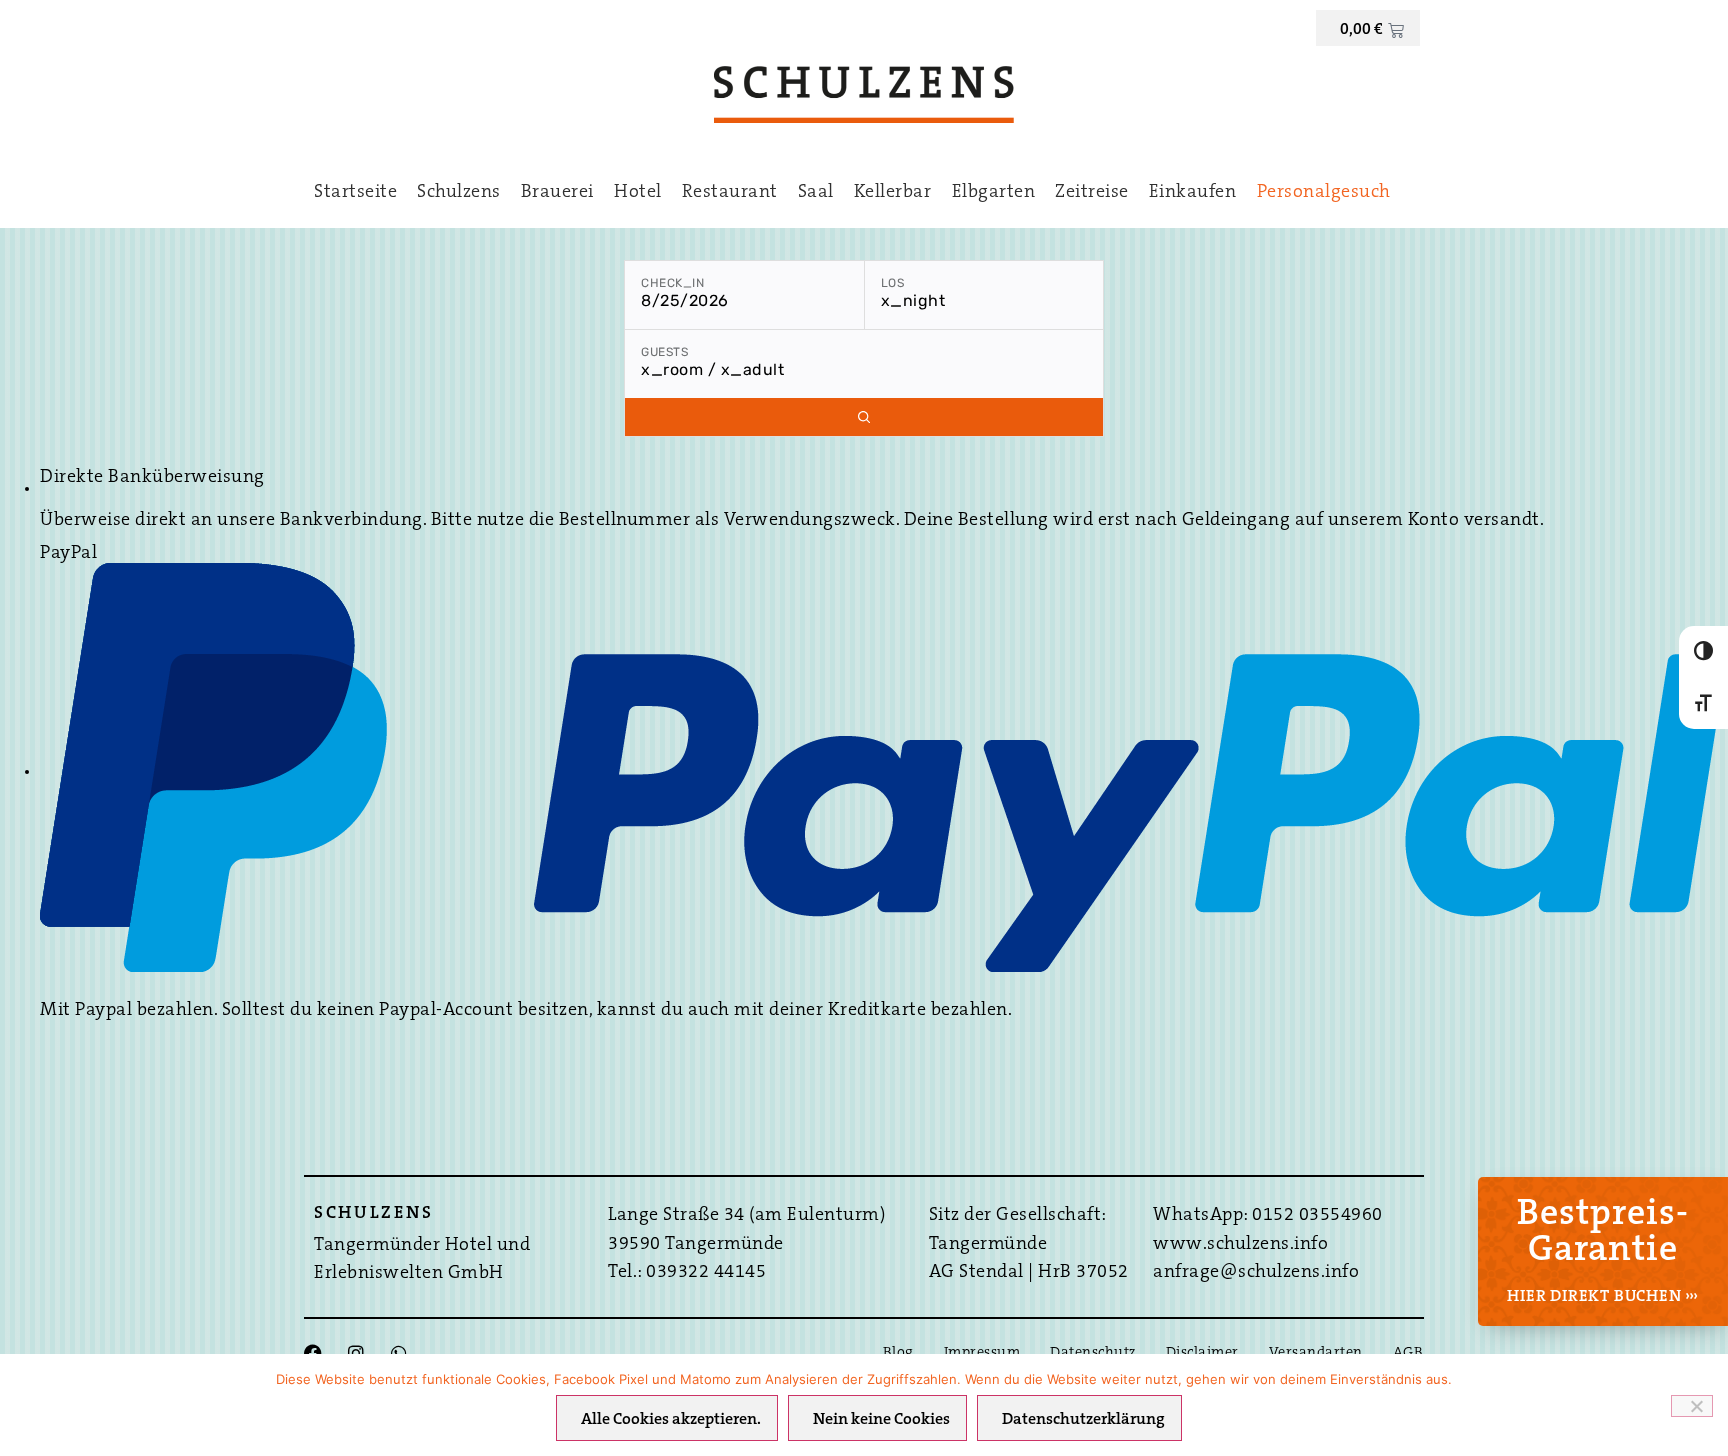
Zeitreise (1092, 193)
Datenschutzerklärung (1083, 1420)
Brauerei (557, 193)
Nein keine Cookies (881, 1420)
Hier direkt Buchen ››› (1603, 1297)
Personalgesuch (1324, 193)
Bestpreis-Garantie (1603, 1233)
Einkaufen (1193, 193)
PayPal (68, 554)
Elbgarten (994, 193)
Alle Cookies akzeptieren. (671, 1420)
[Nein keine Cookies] (1692, 1406)
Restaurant (730, 193)
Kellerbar (893, 193)
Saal (816, 193)
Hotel (638, 193)
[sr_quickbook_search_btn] (864, 417)
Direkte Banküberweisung (152, 478)
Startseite (355, 193)
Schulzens (459, 193)
